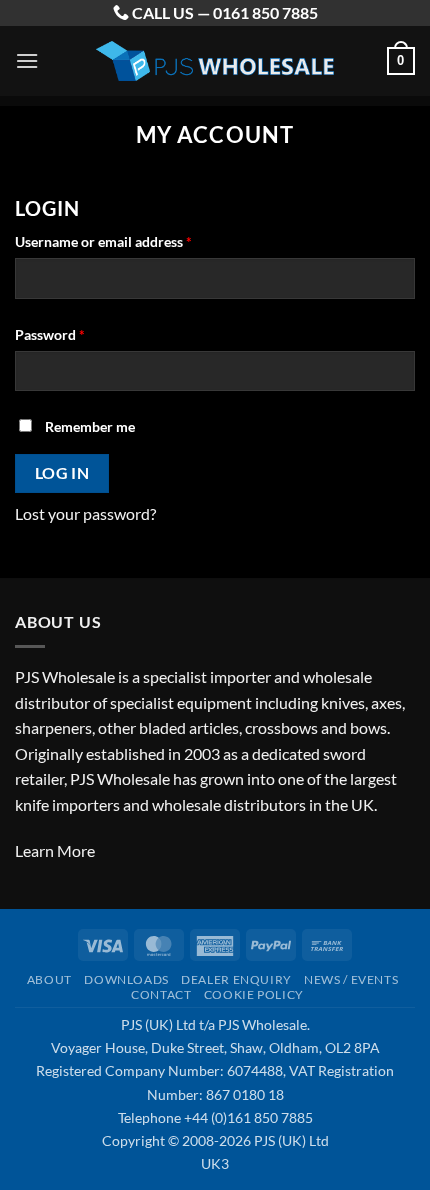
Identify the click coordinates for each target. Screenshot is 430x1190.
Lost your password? (85, 513)
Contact (161, 994)
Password (78, 334)
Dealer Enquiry (236, 979)
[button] (27, 60)
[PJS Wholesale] (215, 61)
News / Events (351, 979)
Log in (62, 473)
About (49, 979)
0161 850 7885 (265, 12)
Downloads (126, 979)
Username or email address (131, 241)
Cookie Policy (254, 994)
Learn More (55, 850)
